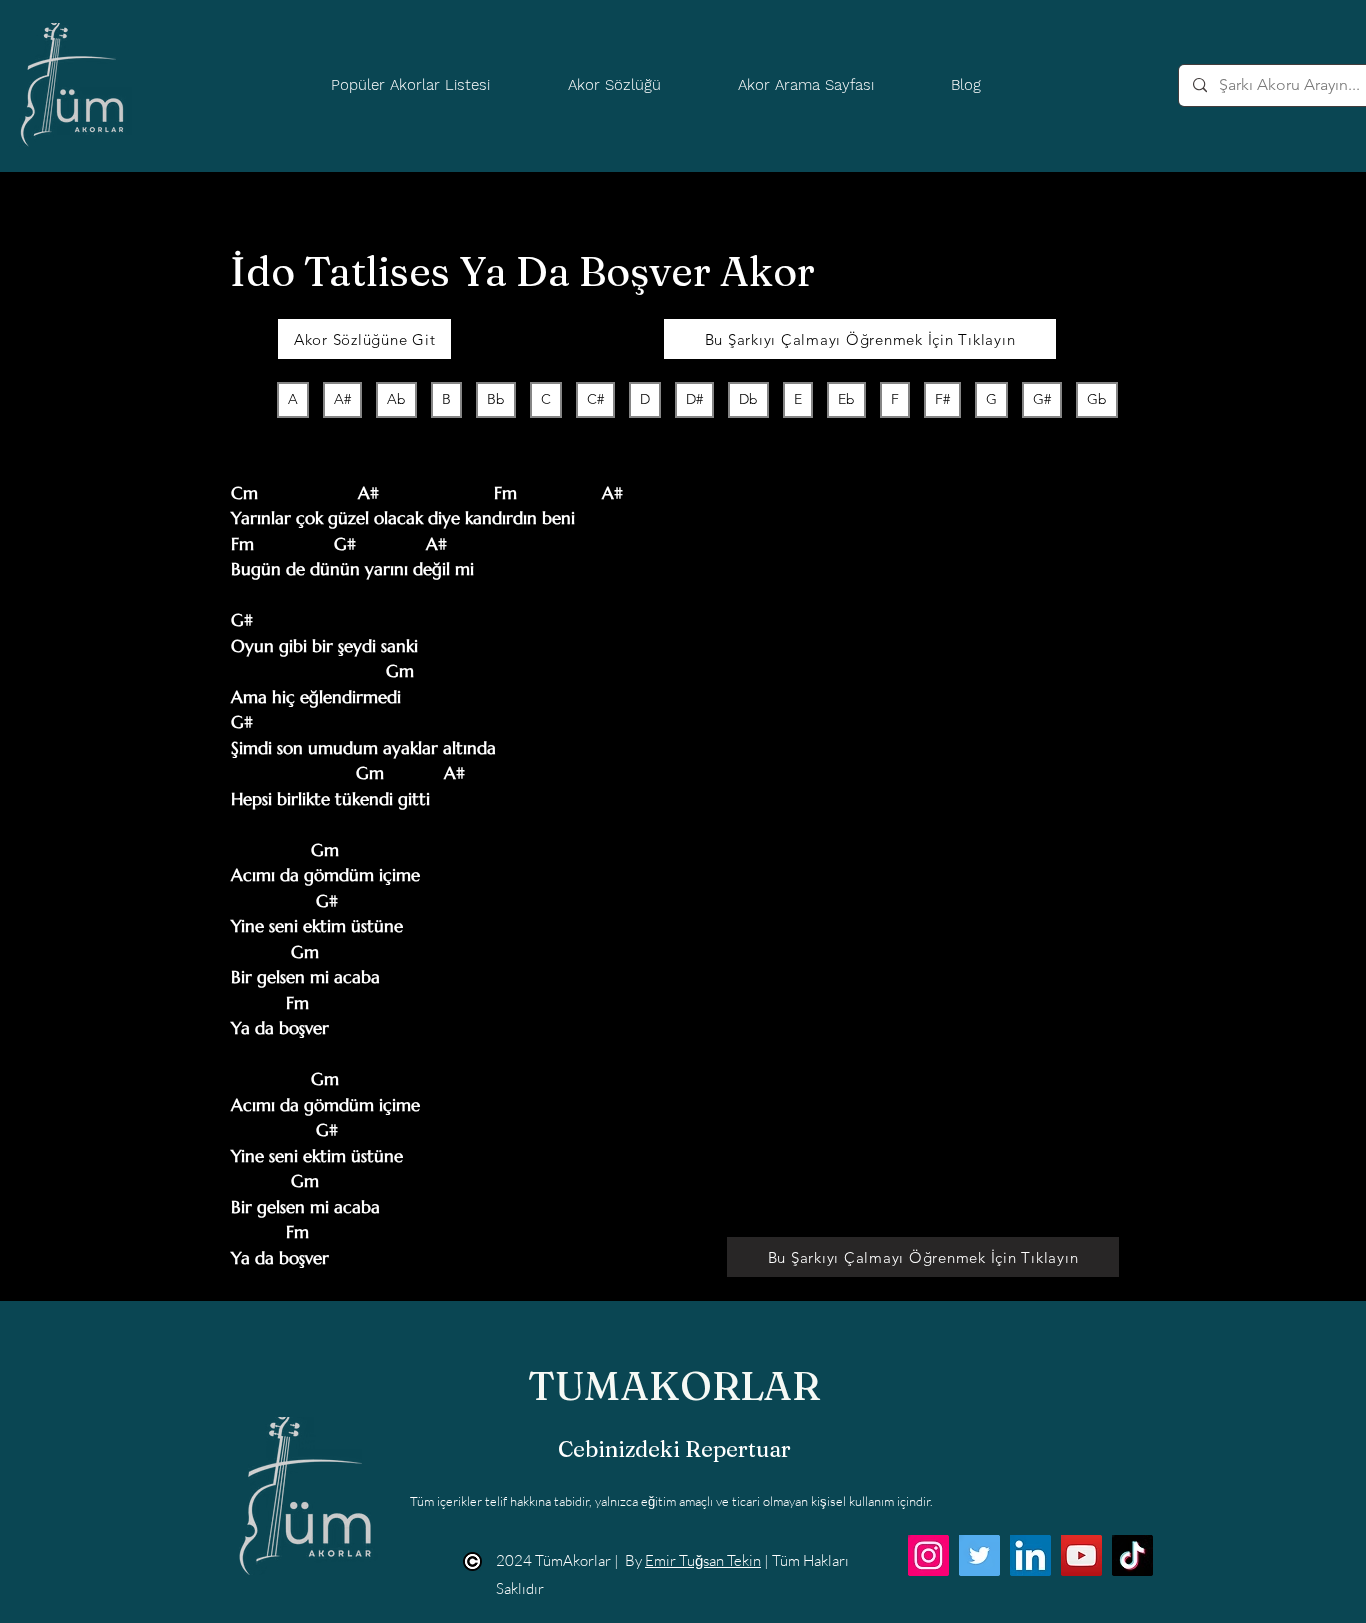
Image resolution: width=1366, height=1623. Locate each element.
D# (694, 399)
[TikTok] (1132, 1555)
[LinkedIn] (1030, 1555)
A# (342, 399)
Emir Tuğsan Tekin (703, 1560)
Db (748, 399)
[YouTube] (1081, 1555)
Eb (846, 399)
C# (595, 399)
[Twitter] (979, 1555)
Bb (496, 399)
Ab (396, 399)
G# (1042, 399)
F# (942, 399)
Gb (1097, 399)
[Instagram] (928, 1555)
